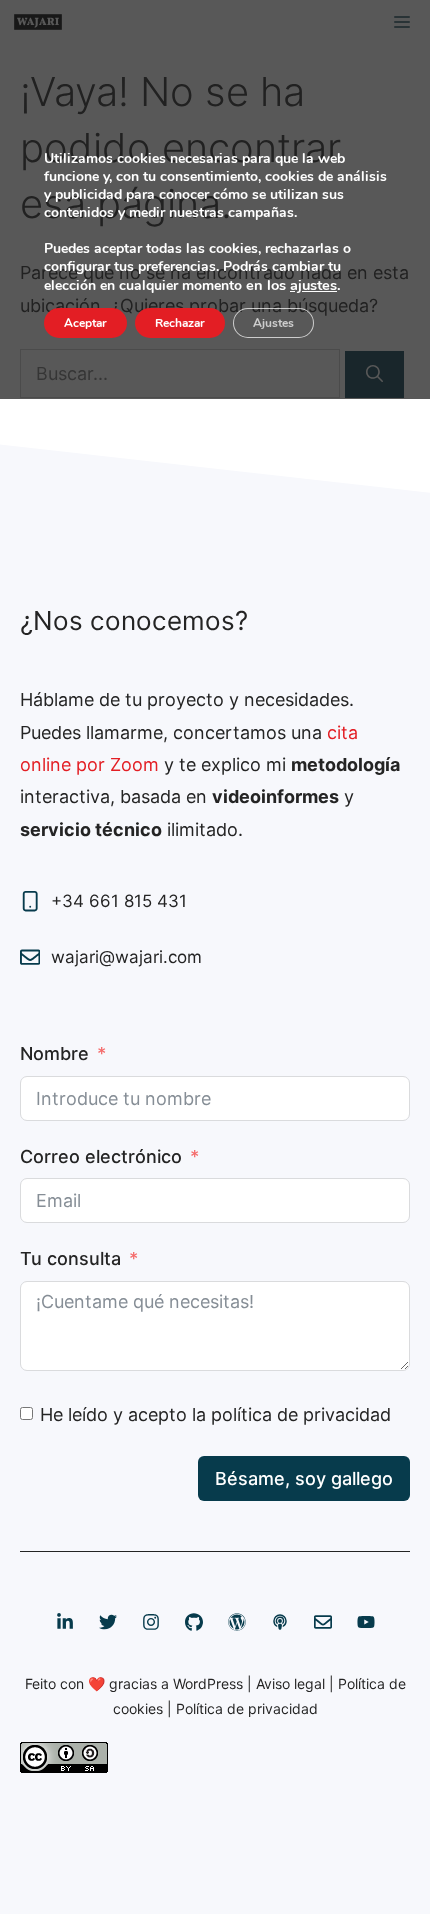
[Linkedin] (65, 1621)
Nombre (54, 1053)
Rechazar (180, 323)
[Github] (194, 1621)
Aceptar (85, 323)
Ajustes (273, 323)
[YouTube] (366, 1621)
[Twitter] (108, 1621)
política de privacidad (301, 1414)
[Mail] (323, 1621)
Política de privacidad (247, 1708)
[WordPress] (237, 1621)
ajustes (313, 285)
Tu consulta (70, 1258)
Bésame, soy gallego (304, 1478)
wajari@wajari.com (126, 957)
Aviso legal (290, 1683)
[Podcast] (280, 1621)
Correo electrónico (101, 1156)
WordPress (208, 1683)
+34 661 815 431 (119, 901)
